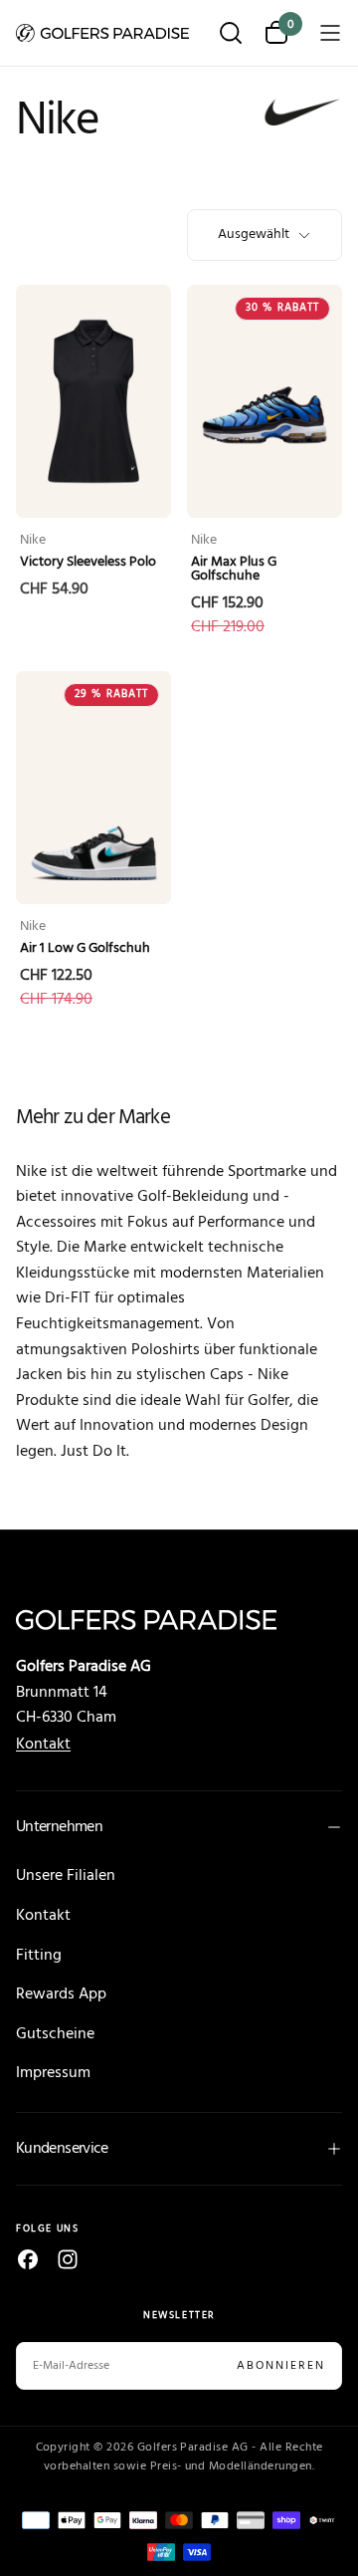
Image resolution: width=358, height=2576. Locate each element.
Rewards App (61, 1994)
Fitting (39, 1956)
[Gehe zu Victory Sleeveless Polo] (93, 401)
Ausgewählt (254, 234)
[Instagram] (68, 2259)
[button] (231, 35)
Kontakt (43, 1745)
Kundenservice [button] (62, 2149)
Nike (33, 541)
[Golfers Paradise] (179, 1620)
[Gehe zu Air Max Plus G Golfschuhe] (265, 401)
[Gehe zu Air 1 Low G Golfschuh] (93, 788)
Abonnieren (281, 2366)
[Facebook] (28, 2259)
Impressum (53, 2073)
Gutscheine (55, 2034)
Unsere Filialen (66, 1876)
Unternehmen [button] (59, 1827)
